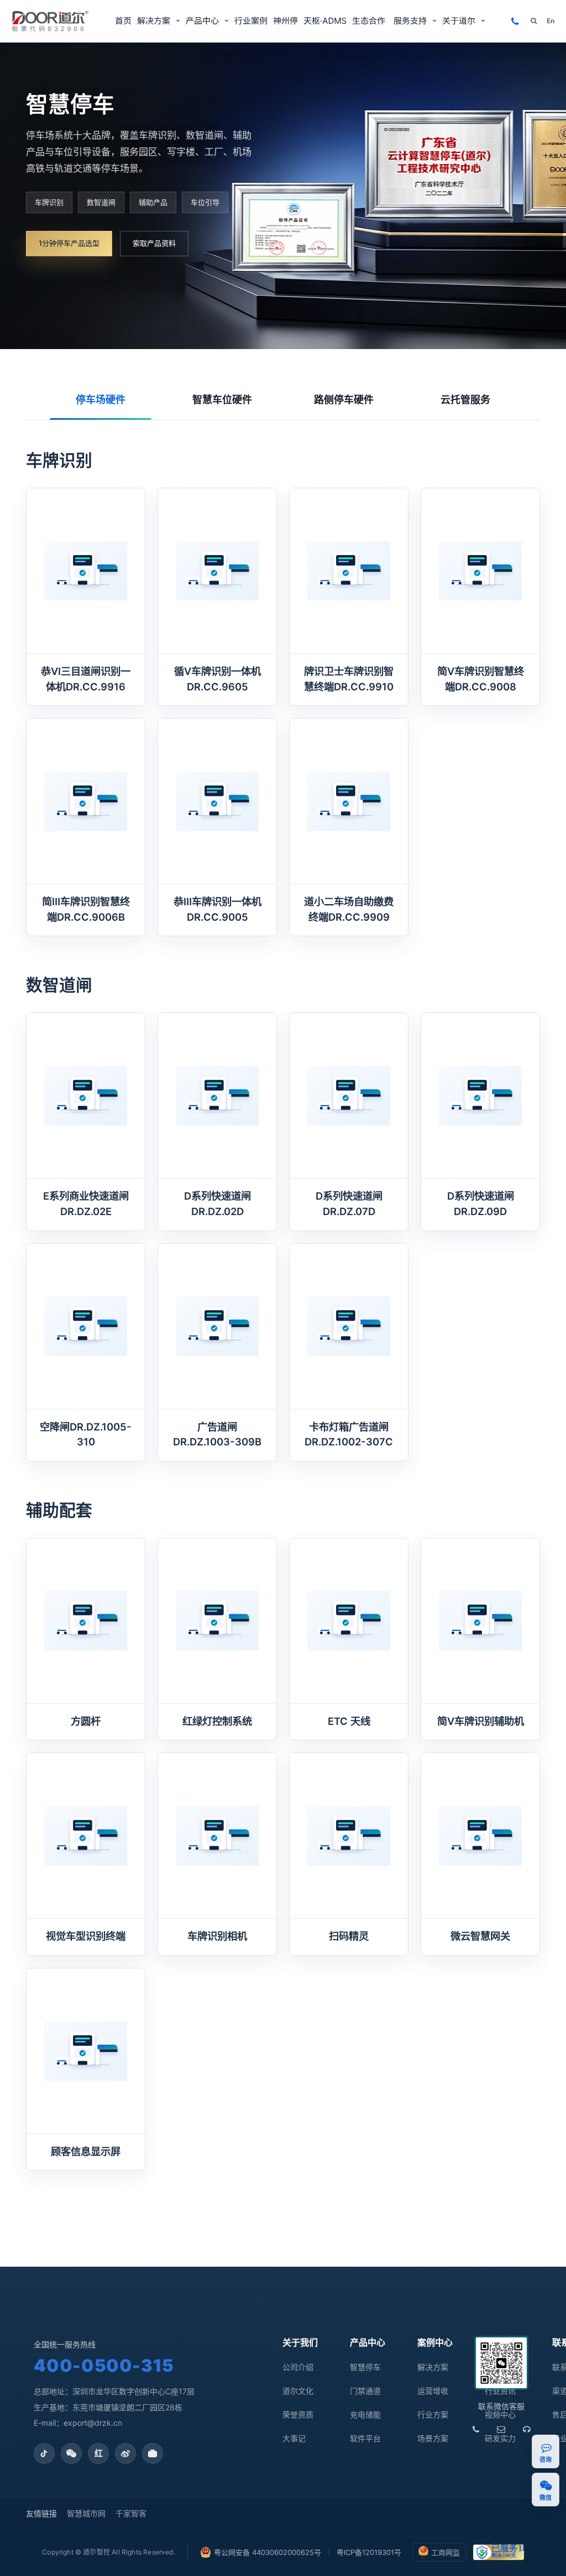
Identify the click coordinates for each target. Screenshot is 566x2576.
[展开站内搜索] (534, 21)
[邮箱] (501, 2429)
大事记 (294, 2438)
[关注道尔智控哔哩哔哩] (153, 2453)
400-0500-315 (104, 2365)
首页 (123, 21)
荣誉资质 (298, 2414)
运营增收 (433, 2391)
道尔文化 (298, 2391)
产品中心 (202, 21)
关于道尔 (459, 21)
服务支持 (410, 21)
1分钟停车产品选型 (69, 243)
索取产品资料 (154, 243)
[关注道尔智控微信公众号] (71, 2453)
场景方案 (433, 2438)
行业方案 (433, 2414)
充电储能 (365, 2414)
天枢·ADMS (325, 21)
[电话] (476, 2429)
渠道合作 (370, 21)
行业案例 (251, 21)
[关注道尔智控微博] (125, 2453)
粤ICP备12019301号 (369, 2552)
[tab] (101, 400)
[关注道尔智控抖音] (44, 2453)
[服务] (527, 2429)
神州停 (285, 21)
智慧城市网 (86, 2513)
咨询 (546, 2460)
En (551, 21)
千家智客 (131, 2513)
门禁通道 (365, 2391)
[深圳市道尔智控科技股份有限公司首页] (50, 21)
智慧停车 (365, 2367)
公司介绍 (298, 2367)
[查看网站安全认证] (499, 2552)
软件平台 (365, 2438)
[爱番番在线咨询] (546, 2448)
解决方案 (154, 21)
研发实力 (500, 2438)
